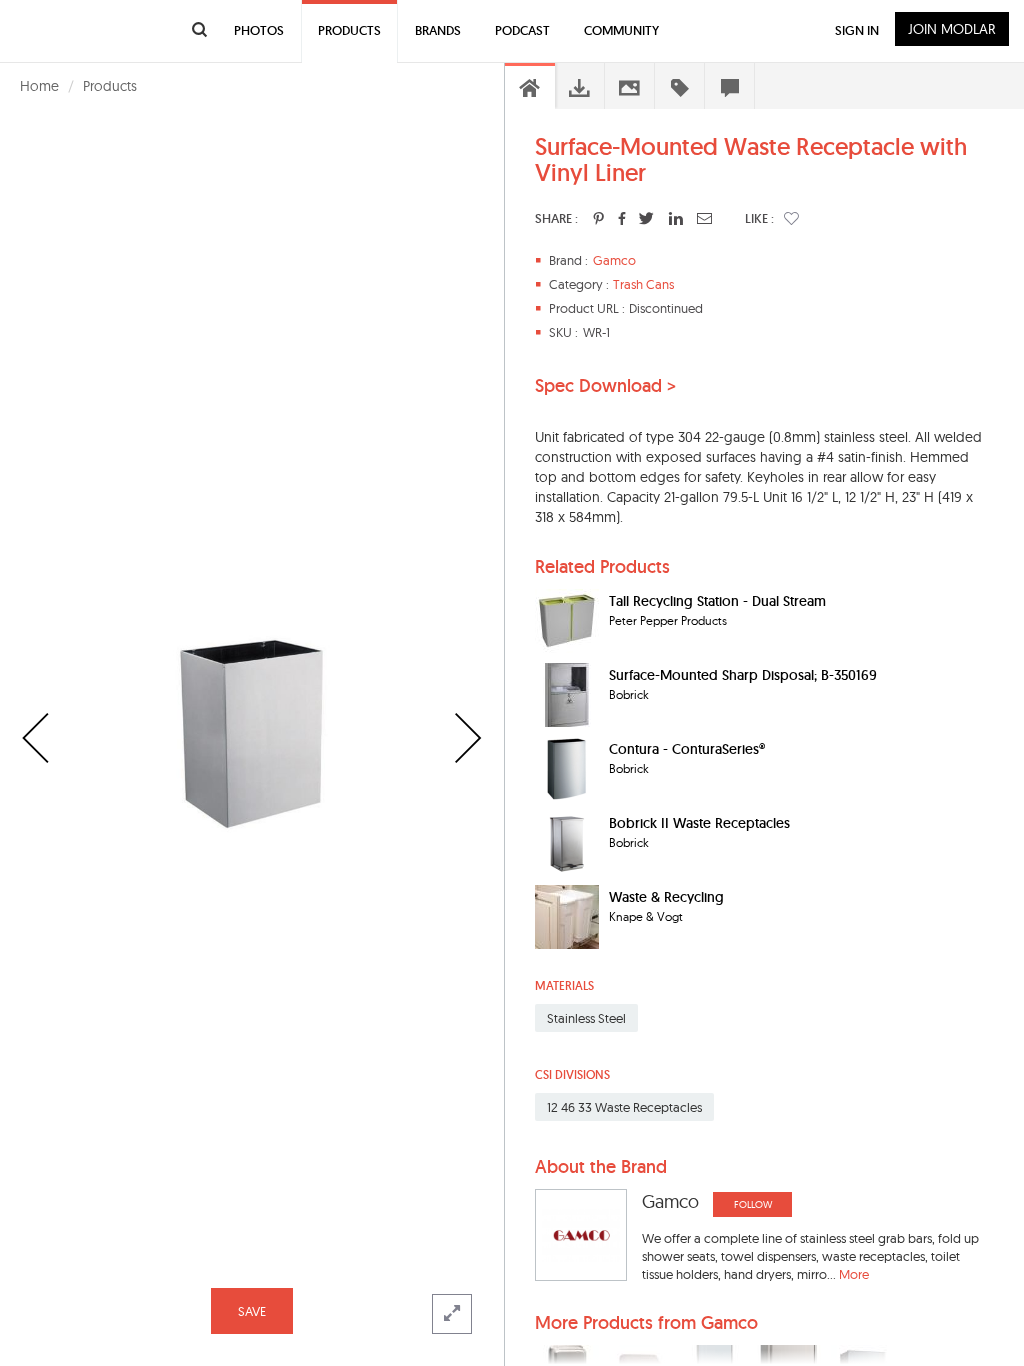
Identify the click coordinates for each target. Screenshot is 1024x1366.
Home (39, 86)
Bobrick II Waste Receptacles (699, 823)
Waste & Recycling (666, 897)
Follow (753, 1204)
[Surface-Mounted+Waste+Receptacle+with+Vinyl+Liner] (598, 218)
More (854, 1274)
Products (110, 86)
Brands (438, 30)
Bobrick (629, 694)
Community (621, 30)
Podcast (522, 30)
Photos (259, 30)
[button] (791, 218)
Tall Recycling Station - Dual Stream (717, 601)
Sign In (857, 30)
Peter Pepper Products (668, 620)
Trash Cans (643, 284)
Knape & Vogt (646, 916)
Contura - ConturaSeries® (687, 749)
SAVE (252, 1311)
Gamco (614, 260)
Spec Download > (605, 386)
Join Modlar (952, 29)
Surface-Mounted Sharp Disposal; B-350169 (743, 675)
